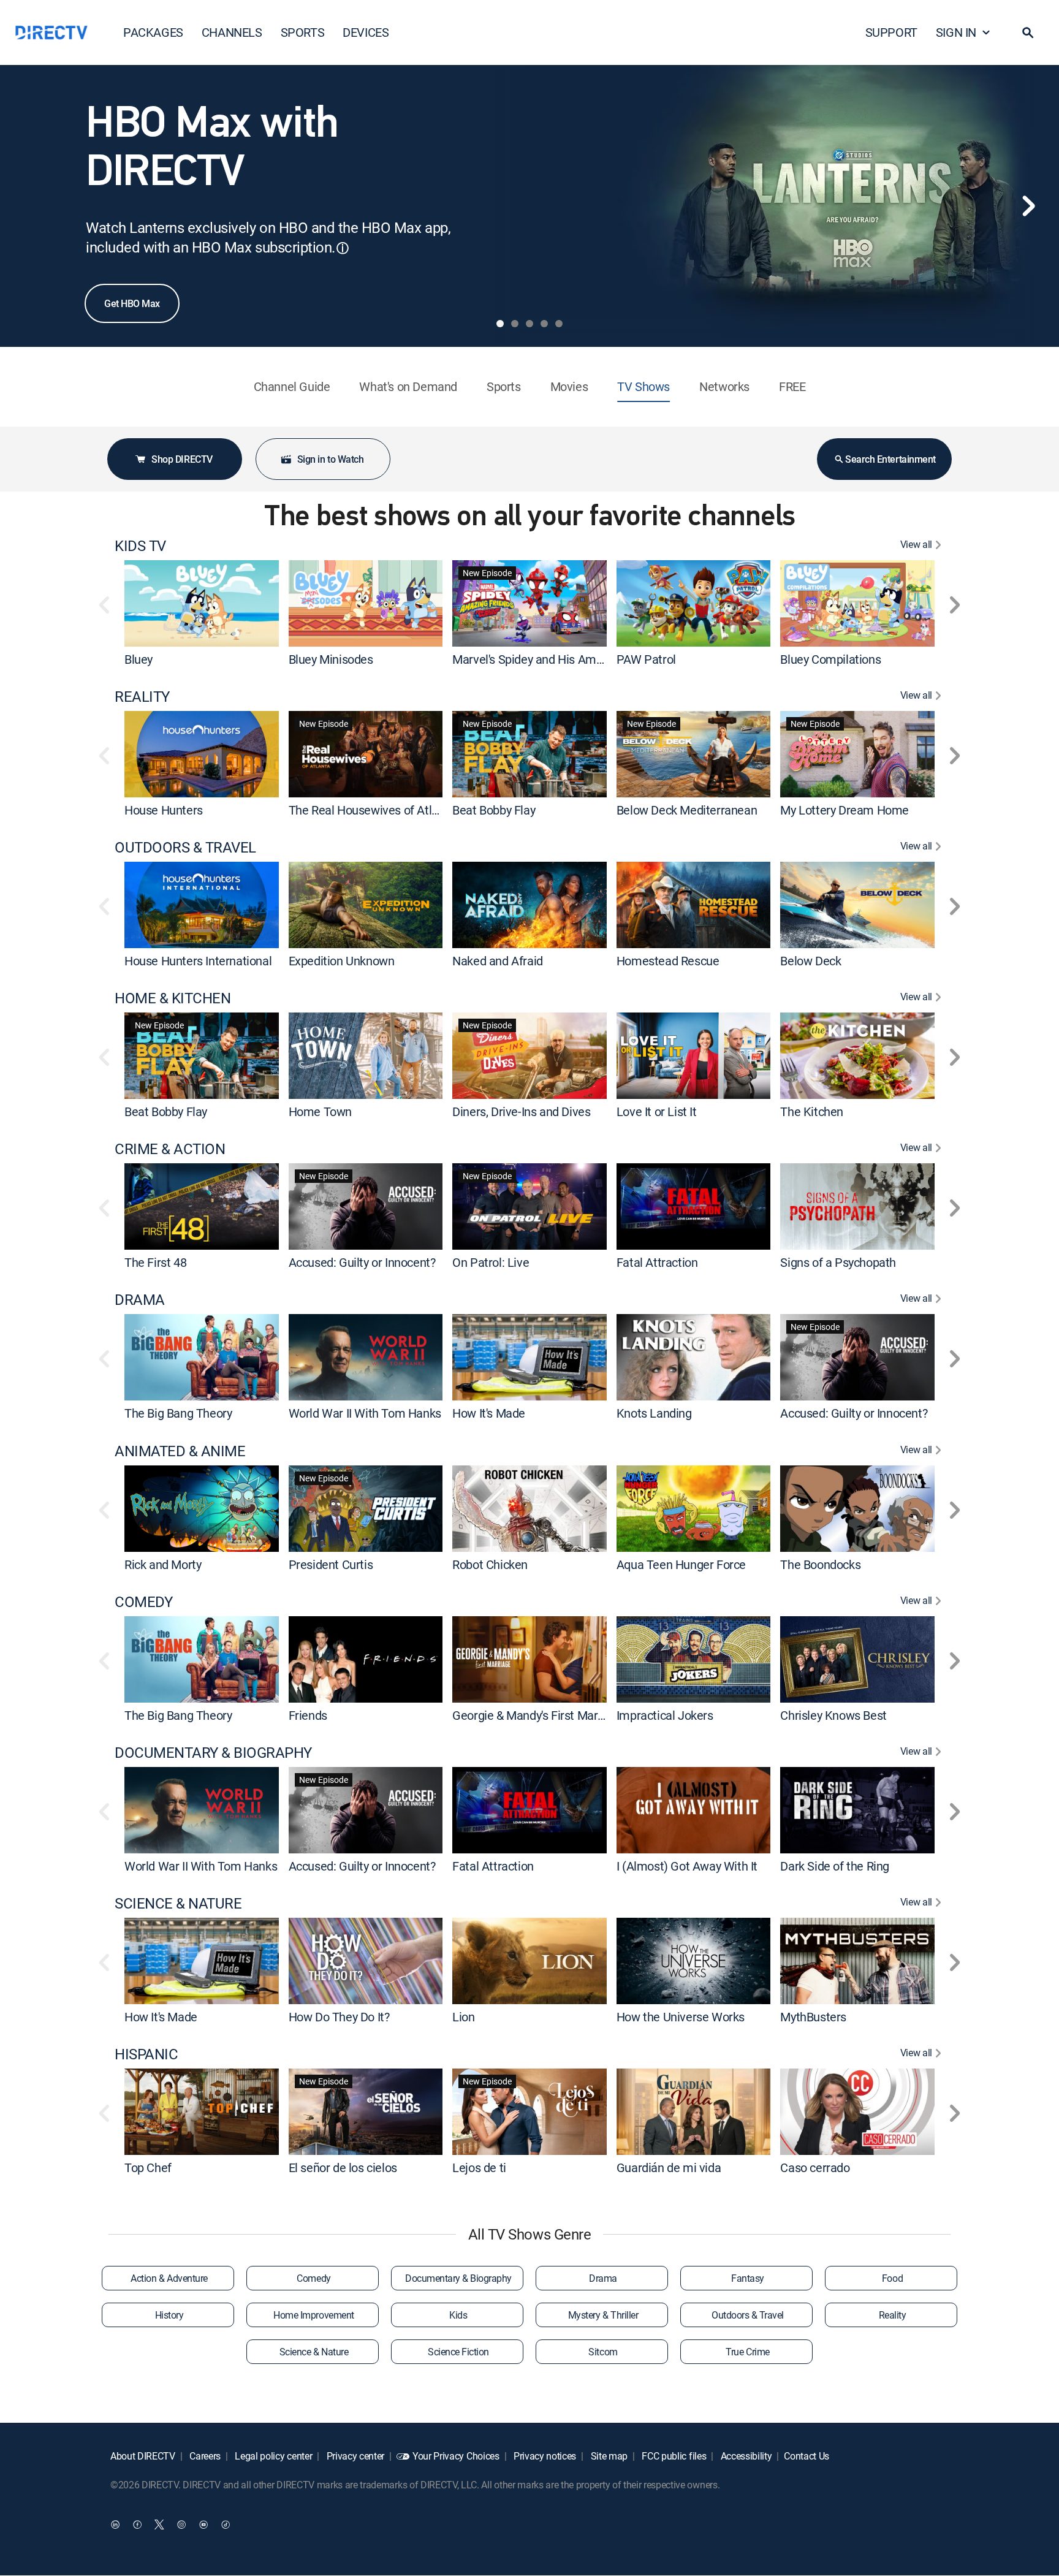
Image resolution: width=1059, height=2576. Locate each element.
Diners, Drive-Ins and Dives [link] (521, 1111)
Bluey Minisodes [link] (331, 659)
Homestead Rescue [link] (668, 961)
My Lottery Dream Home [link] (845, 810)
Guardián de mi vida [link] (669, 2168)
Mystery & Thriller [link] (603, 2315)
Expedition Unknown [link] (342, 961)
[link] (202, 603)
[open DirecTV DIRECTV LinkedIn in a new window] (115, 2525)
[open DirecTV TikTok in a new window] (226, 2525)
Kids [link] (458, 2315)
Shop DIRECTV (182, 459)
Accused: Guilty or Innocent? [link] (362, 1262)
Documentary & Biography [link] (458, 2278)
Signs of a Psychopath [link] (838, 1262)
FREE (792, 386)
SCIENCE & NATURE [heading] (178, 1903)
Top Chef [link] (148, 2168)
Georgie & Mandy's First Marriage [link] (538, 1715)
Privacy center (354, 2456)
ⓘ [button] (343, 248)
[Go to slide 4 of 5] (544, 324)
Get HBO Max (132, 303)
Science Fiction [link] (458, 2352)
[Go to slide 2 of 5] (515, 324)
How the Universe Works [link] (681, 2017)
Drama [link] (603, 2278)
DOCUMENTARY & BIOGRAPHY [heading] (213, 1753)
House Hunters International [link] (198, 961)
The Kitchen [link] (812, 1111)
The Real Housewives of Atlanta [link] (372, 810)
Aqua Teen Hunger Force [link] (681, 1564)
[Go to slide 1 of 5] (500, 324)
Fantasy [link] (748, 2278)
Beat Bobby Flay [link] (494, 810)
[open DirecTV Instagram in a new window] (181, 2525)
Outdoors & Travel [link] (748, 2315)
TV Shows (643, 386)
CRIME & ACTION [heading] (170, 1149)
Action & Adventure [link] (169, 2278)
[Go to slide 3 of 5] (529, 324)
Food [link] (892, 2278)
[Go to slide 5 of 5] (559, 324)
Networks (724, 386)
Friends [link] (308, 1715)
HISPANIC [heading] (146, 2054)
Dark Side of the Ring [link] (835, 1866)
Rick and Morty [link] (163, 1564)
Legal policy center (273, 2456)
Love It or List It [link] (657, 1111)
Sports (504, 386)
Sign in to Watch (330, 459)
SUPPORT (891, 32)
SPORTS (303, 32)
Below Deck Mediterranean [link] (687, 810)
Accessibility (745, 2456)
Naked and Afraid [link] (498, 961)
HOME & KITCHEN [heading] (173, 998)
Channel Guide (292, 386)
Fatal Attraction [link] (657, 1262)
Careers (204, 2456)
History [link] (169, 2315)
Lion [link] (463, 2017)
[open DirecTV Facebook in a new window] (137, 2525)
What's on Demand (408, 386)
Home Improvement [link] (313, 2315)
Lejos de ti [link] (479, 2168)
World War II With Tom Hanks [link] (365, 1414)
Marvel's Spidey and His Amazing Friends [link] (559, 659)
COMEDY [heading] (143, 1602)
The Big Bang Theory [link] (178, 1414)
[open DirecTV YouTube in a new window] (203, 2525)
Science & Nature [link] (314, 2352)
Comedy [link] (313, 2278)
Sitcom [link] (603, 2352)
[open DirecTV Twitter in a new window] (159, 2525)
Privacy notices (544, 2456)
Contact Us (807, 2456)
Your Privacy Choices (456, 2456)
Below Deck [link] (810, 961)
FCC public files (673, 2456)
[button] (1028, 32)
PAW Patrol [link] (646, 659)
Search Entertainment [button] (890, 459)
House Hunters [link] (164, 810)
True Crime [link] (747, 2352)
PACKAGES (153, 32)
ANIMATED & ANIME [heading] (180, 1451)
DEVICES (366, 32)
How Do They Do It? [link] (339, 2017)
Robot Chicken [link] (490, 1564)
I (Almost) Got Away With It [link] (687, 1866)
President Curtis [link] (331, 1564)
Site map (608, 2456)
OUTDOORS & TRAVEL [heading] (185, 847)
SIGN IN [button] (956, 32)
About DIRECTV (143, 2456)
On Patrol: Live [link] (491, 1262)
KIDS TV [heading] (140, 546)
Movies (569, 386)
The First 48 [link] (155, 1262)
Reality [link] (893, 2315)
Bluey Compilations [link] (830, 659)
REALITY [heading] (142, 697)
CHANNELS (232, 32)
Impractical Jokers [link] (665, 1715)
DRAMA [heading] (140, 1300)
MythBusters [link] (813, 2017)
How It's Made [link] (489, 1414)
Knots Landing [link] (654, 1414)
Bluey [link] (139, 659)
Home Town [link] (320, 1111)
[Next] (1028, 206)
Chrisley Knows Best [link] (833, 1715)
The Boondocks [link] (820, 1564)
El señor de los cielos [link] (343, 2168)
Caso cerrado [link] (815, 2168)
